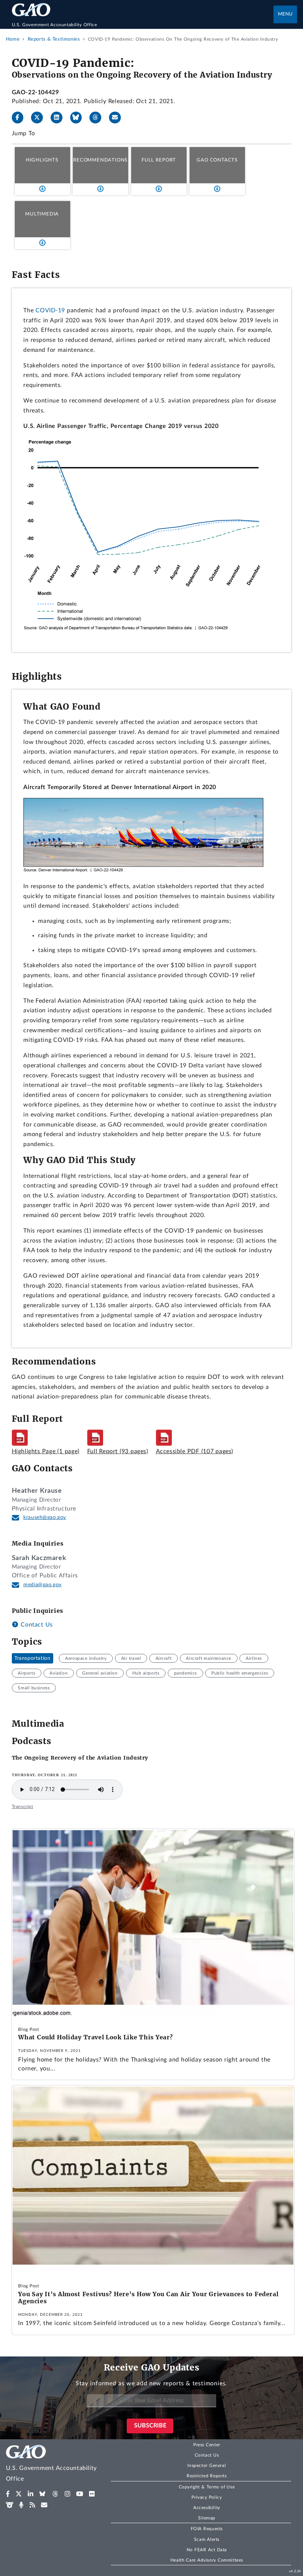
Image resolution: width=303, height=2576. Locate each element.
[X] (40, 118)
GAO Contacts (217, 160)
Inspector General (207, 2465)
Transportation (32, 1658)
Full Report (159, 160)
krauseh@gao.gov (45, 1518)
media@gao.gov (42, 1585)
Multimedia (42, 214)
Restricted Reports (207, 2476)
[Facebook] (21, 118)
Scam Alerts (207, 2539)
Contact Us (36, 1625)
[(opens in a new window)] (8, 2494)
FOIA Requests (207, 2529)
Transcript (23, 1807)
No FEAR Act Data (207, 2550)
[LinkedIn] (59, 118)
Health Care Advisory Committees (207, 2560)
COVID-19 (50, 310)
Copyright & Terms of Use (207, 2487)
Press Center (207, 2445)
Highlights (42, 160)
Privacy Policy (207, 2497)
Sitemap (207, 2518)
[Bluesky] (79, 118)
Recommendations (100, 160)
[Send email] (118, 118)
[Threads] (98, 118)
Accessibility (207, 2508)
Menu (285, 14)
